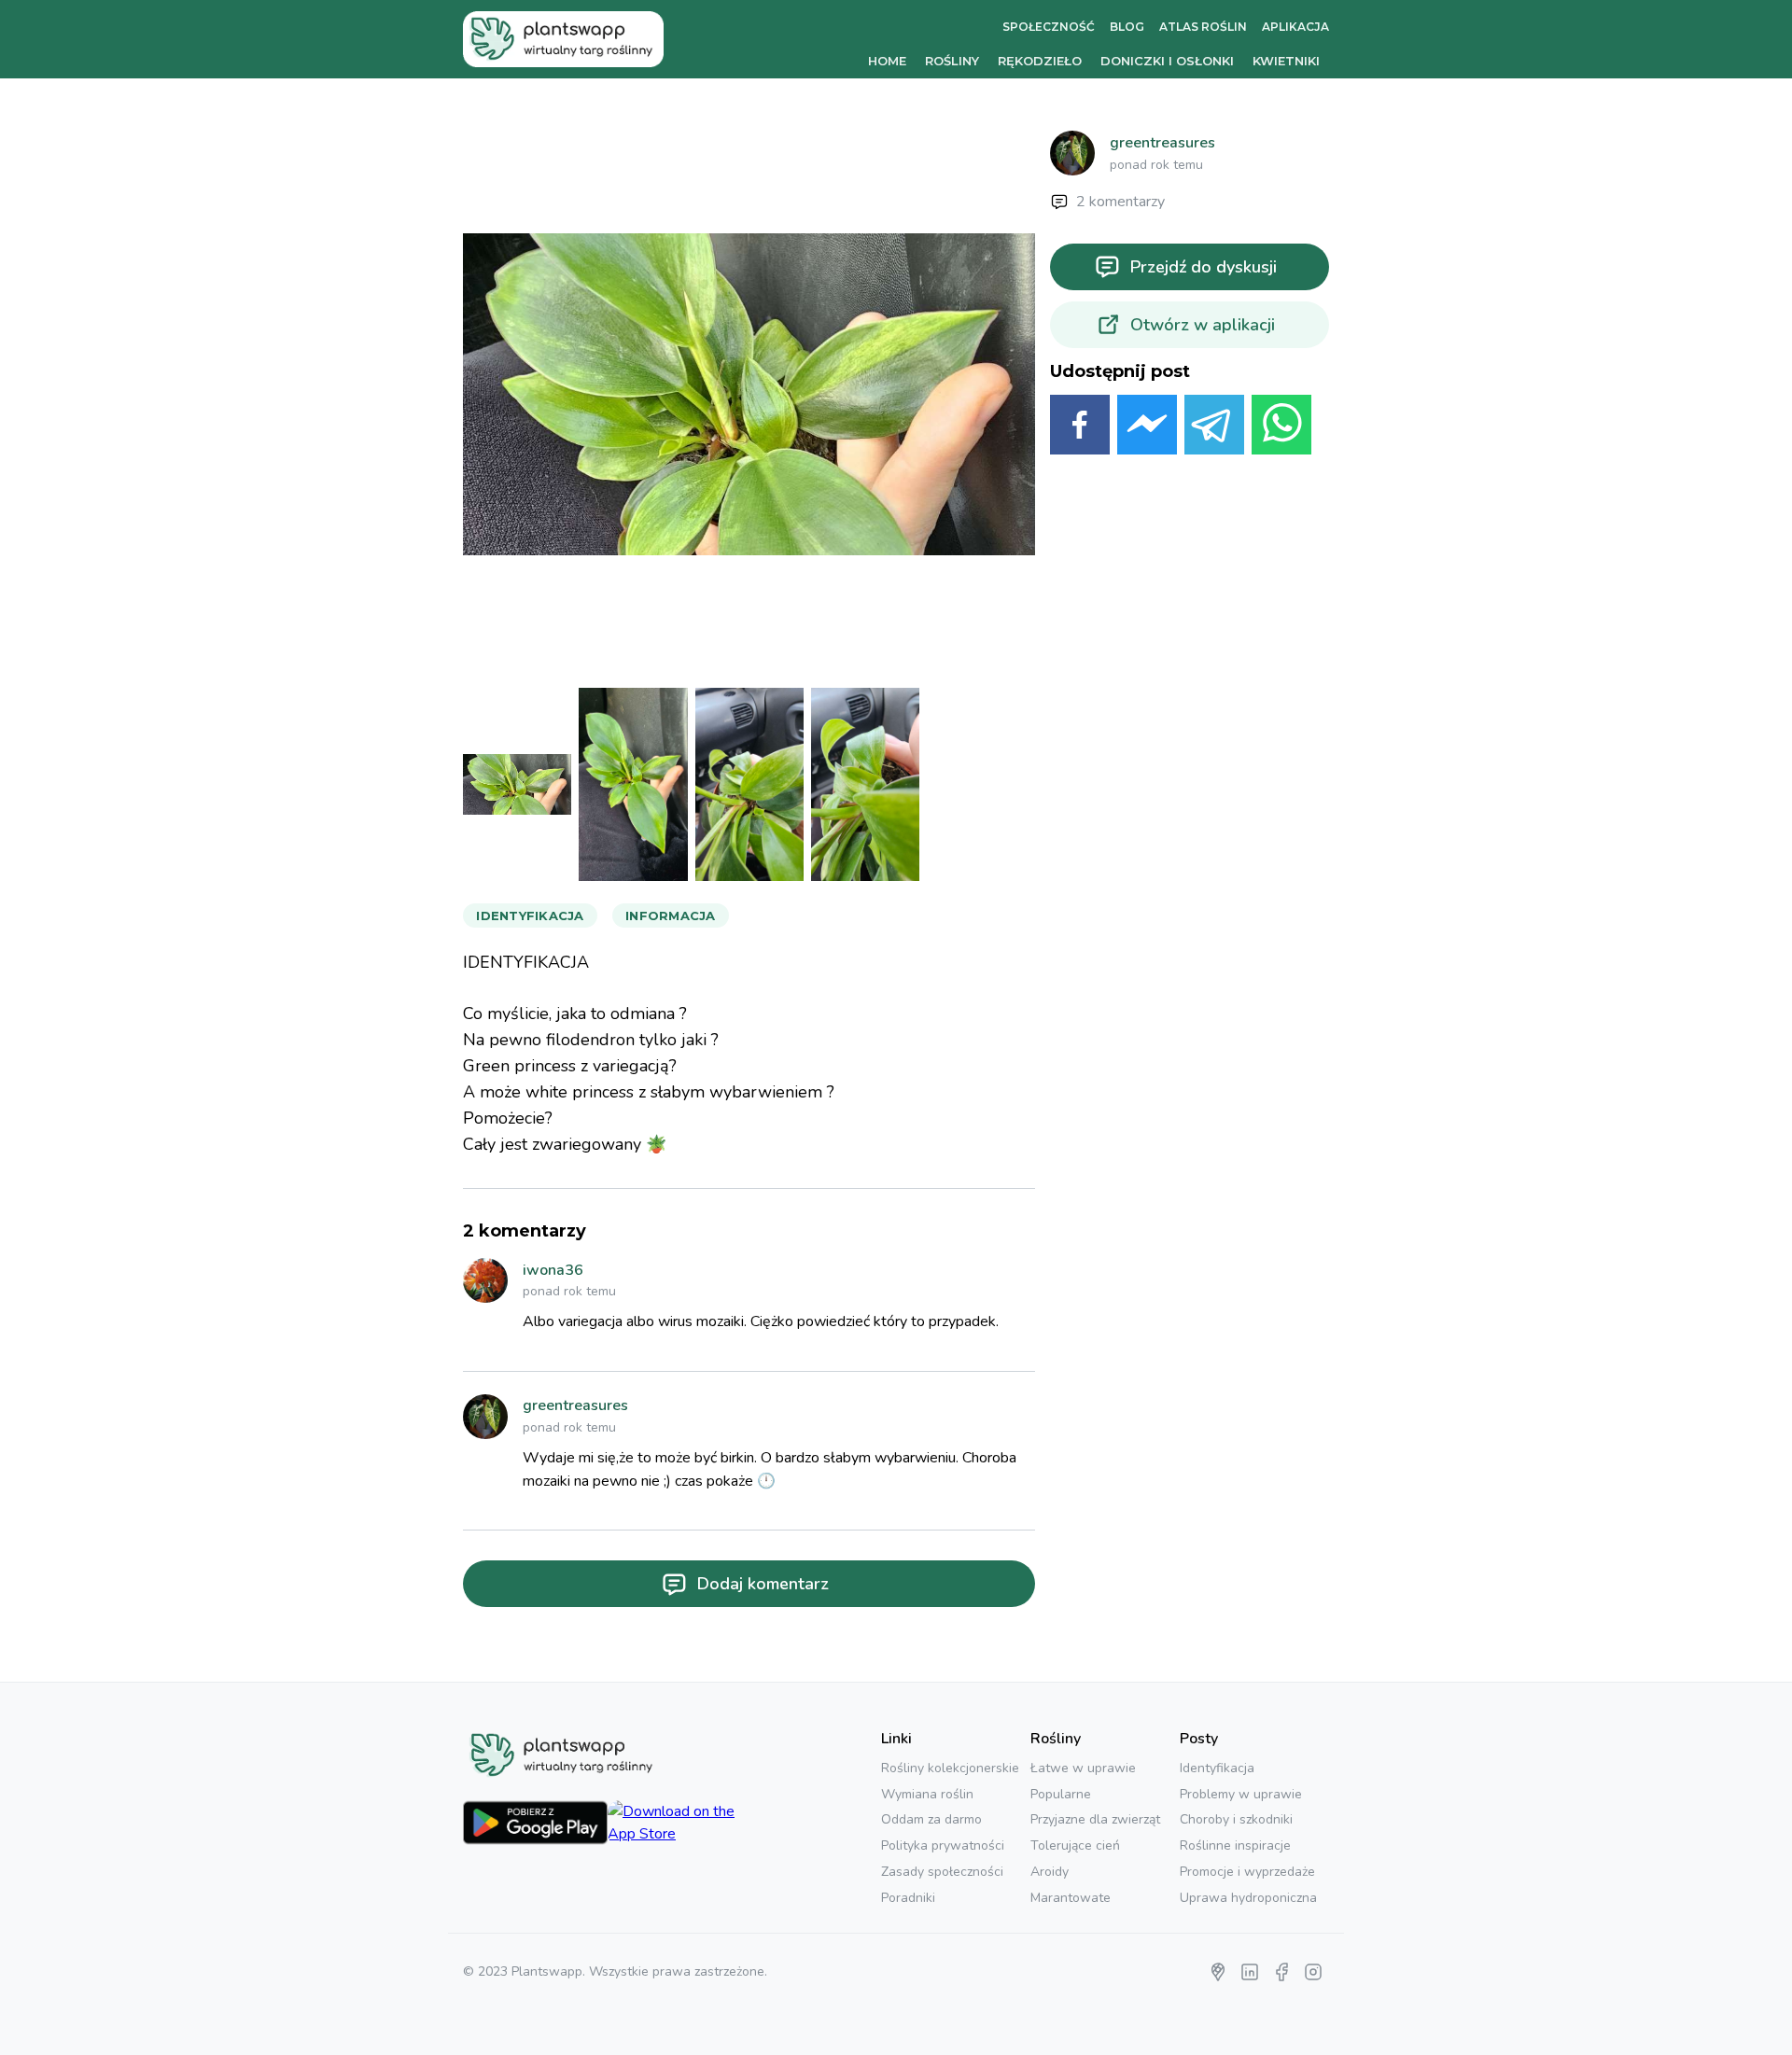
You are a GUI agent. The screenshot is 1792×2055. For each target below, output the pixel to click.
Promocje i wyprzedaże (1247, 1872)
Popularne (1061, 1794)
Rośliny (952, 61)
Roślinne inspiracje (1235, 1845)
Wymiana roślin (927, 1794)
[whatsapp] (1281, 428)
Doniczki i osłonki (1167, 61)
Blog (1127, 27)
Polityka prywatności (943, 1845)
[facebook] (1080, 428)
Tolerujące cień (1075, 1845)
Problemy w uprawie (1241, 1794)
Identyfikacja (1217, 1768)
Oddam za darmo (931, 1819)
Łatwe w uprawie (1083, 1768)
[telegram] (1214, 428)
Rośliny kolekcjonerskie (950, 1768)
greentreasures (575, 1405)
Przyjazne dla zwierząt (1095, 1819)
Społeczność (1049, 27)
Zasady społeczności (942, 1872)
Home (887, 61)
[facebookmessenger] (1147, 428)
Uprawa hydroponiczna (1248, 1898)
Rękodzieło (1040, 61)
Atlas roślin (1203, 27)
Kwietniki (1286, 61)
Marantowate (1071, 1898)
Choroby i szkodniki (1236, 1819)
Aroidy (1050, 1872)
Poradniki (908, 1898)
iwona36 (553, 1270)
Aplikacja (1295, 27)
